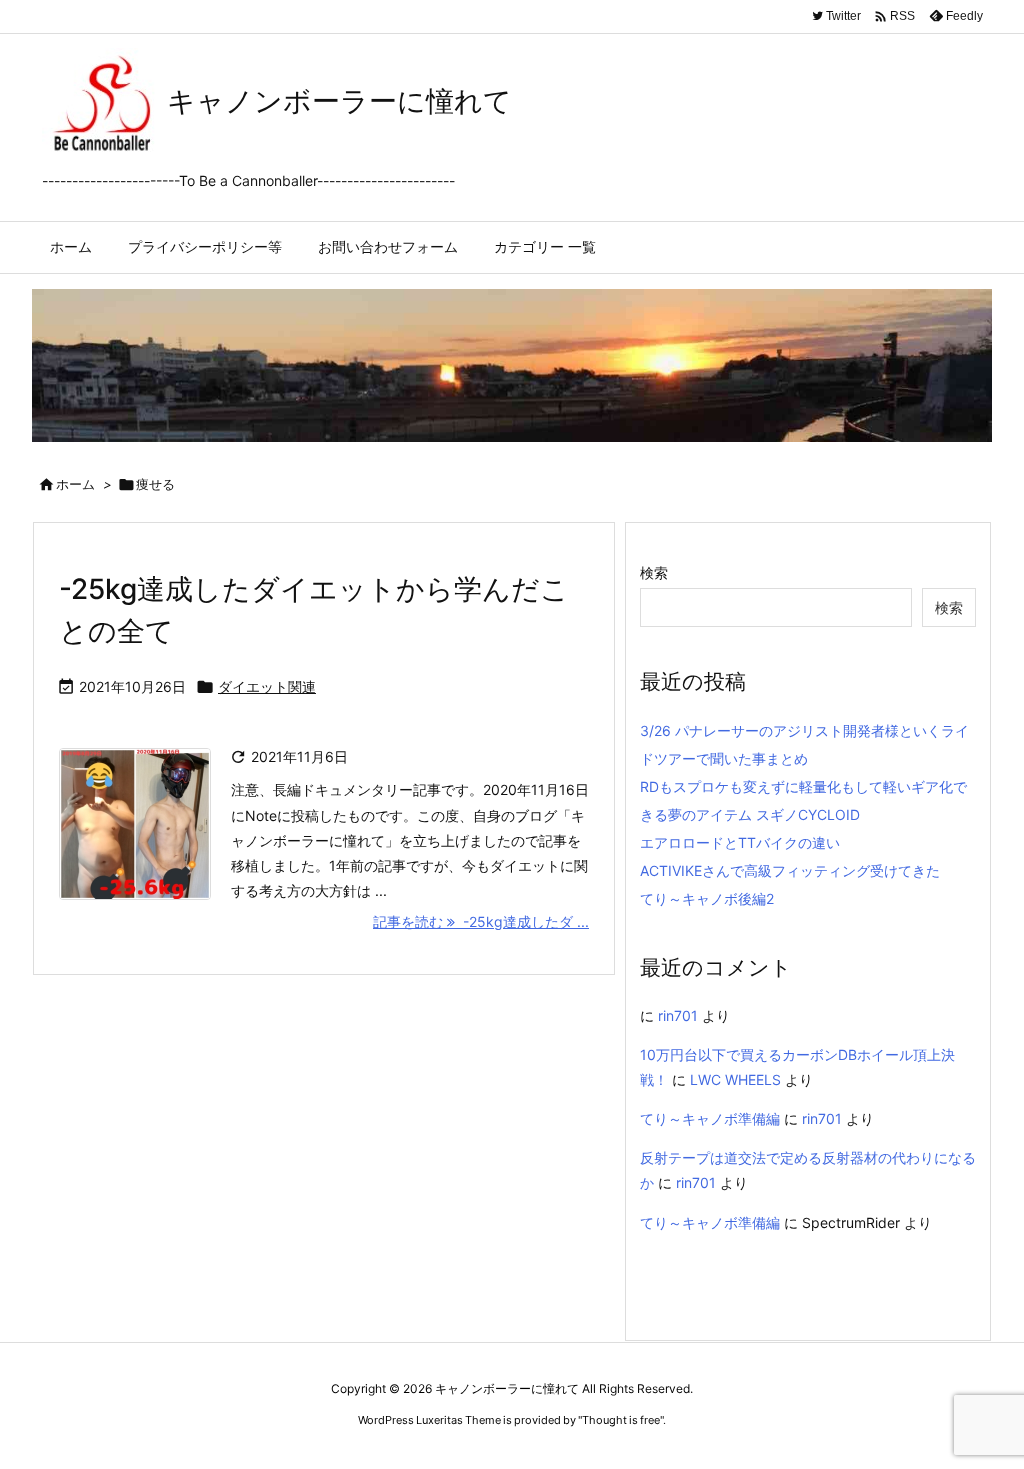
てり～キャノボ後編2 (707, 898)
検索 (654, 572)
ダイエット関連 (267, 686)
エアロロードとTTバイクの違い (740, 842)
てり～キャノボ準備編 (710, 1118)
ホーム (75, 484)
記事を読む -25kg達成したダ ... (481, 921)
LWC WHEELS (735, 1079)
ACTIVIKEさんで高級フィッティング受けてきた (790, 870)
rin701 (678, 1015)
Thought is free (621, 1420)
